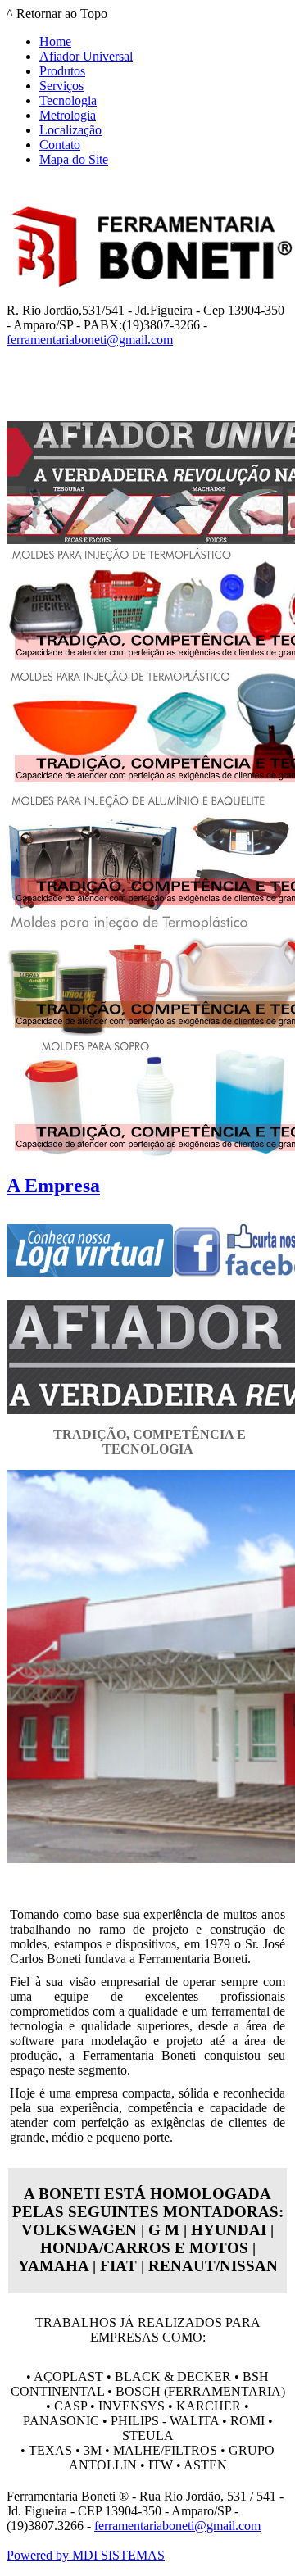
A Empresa (53, 1186)
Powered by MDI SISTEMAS (86, 2555)
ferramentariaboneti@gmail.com (90, 340)
